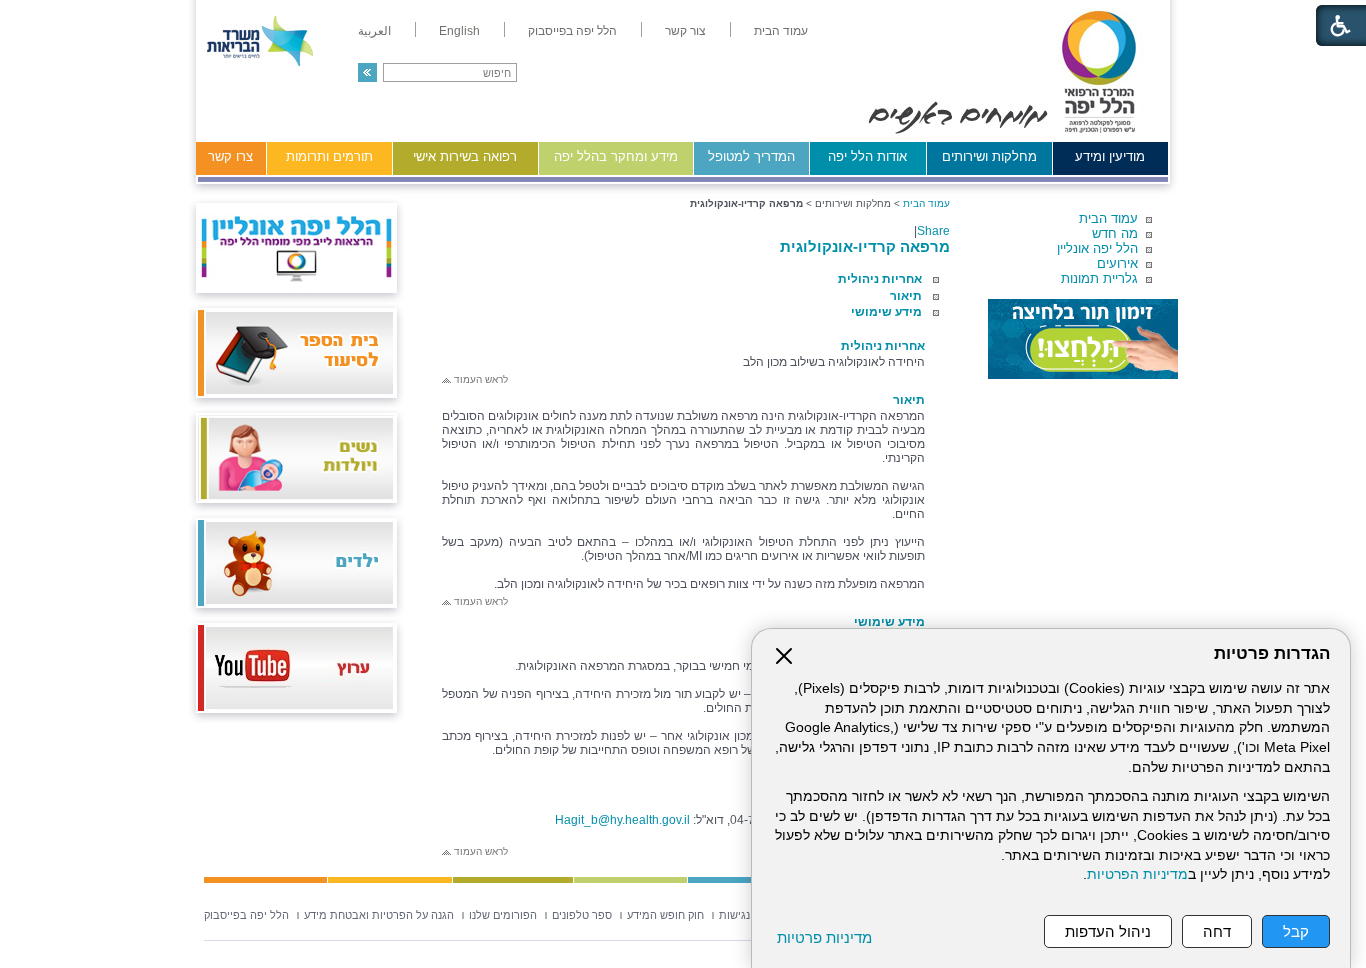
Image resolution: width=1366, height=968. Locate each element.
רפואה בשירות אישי (465, 156)
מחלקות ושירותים (989, 156)
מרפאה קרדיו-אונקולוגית (865, 246)
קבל (1296, 931)
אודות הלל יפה (867, 156)
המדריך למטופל (751, 156)
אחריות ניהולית (880, 279)
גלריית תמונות (1099, 278)
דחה (1217, 931)
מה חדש (1115, 233)
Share (933, 231)
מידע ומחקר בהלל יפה (616, 156)
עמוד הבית (1108, 218)
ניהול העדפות (1108, 931)
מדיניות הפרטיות (1137, 874)
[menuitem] (781, 31)
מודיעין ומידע (1110, 156)
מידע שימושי (886, 312)
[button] (367, 72)
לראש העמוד (479, 379)
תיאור (906, 296)
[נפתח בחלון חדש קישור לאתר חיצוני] (1083, 339)
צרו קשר (230, 156)
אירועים (1117, 263)
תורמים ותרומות (329, 156)
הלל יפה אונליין (1097, 248)
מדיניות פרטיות (824, 937)
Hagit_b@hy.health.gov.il (622, 820)
